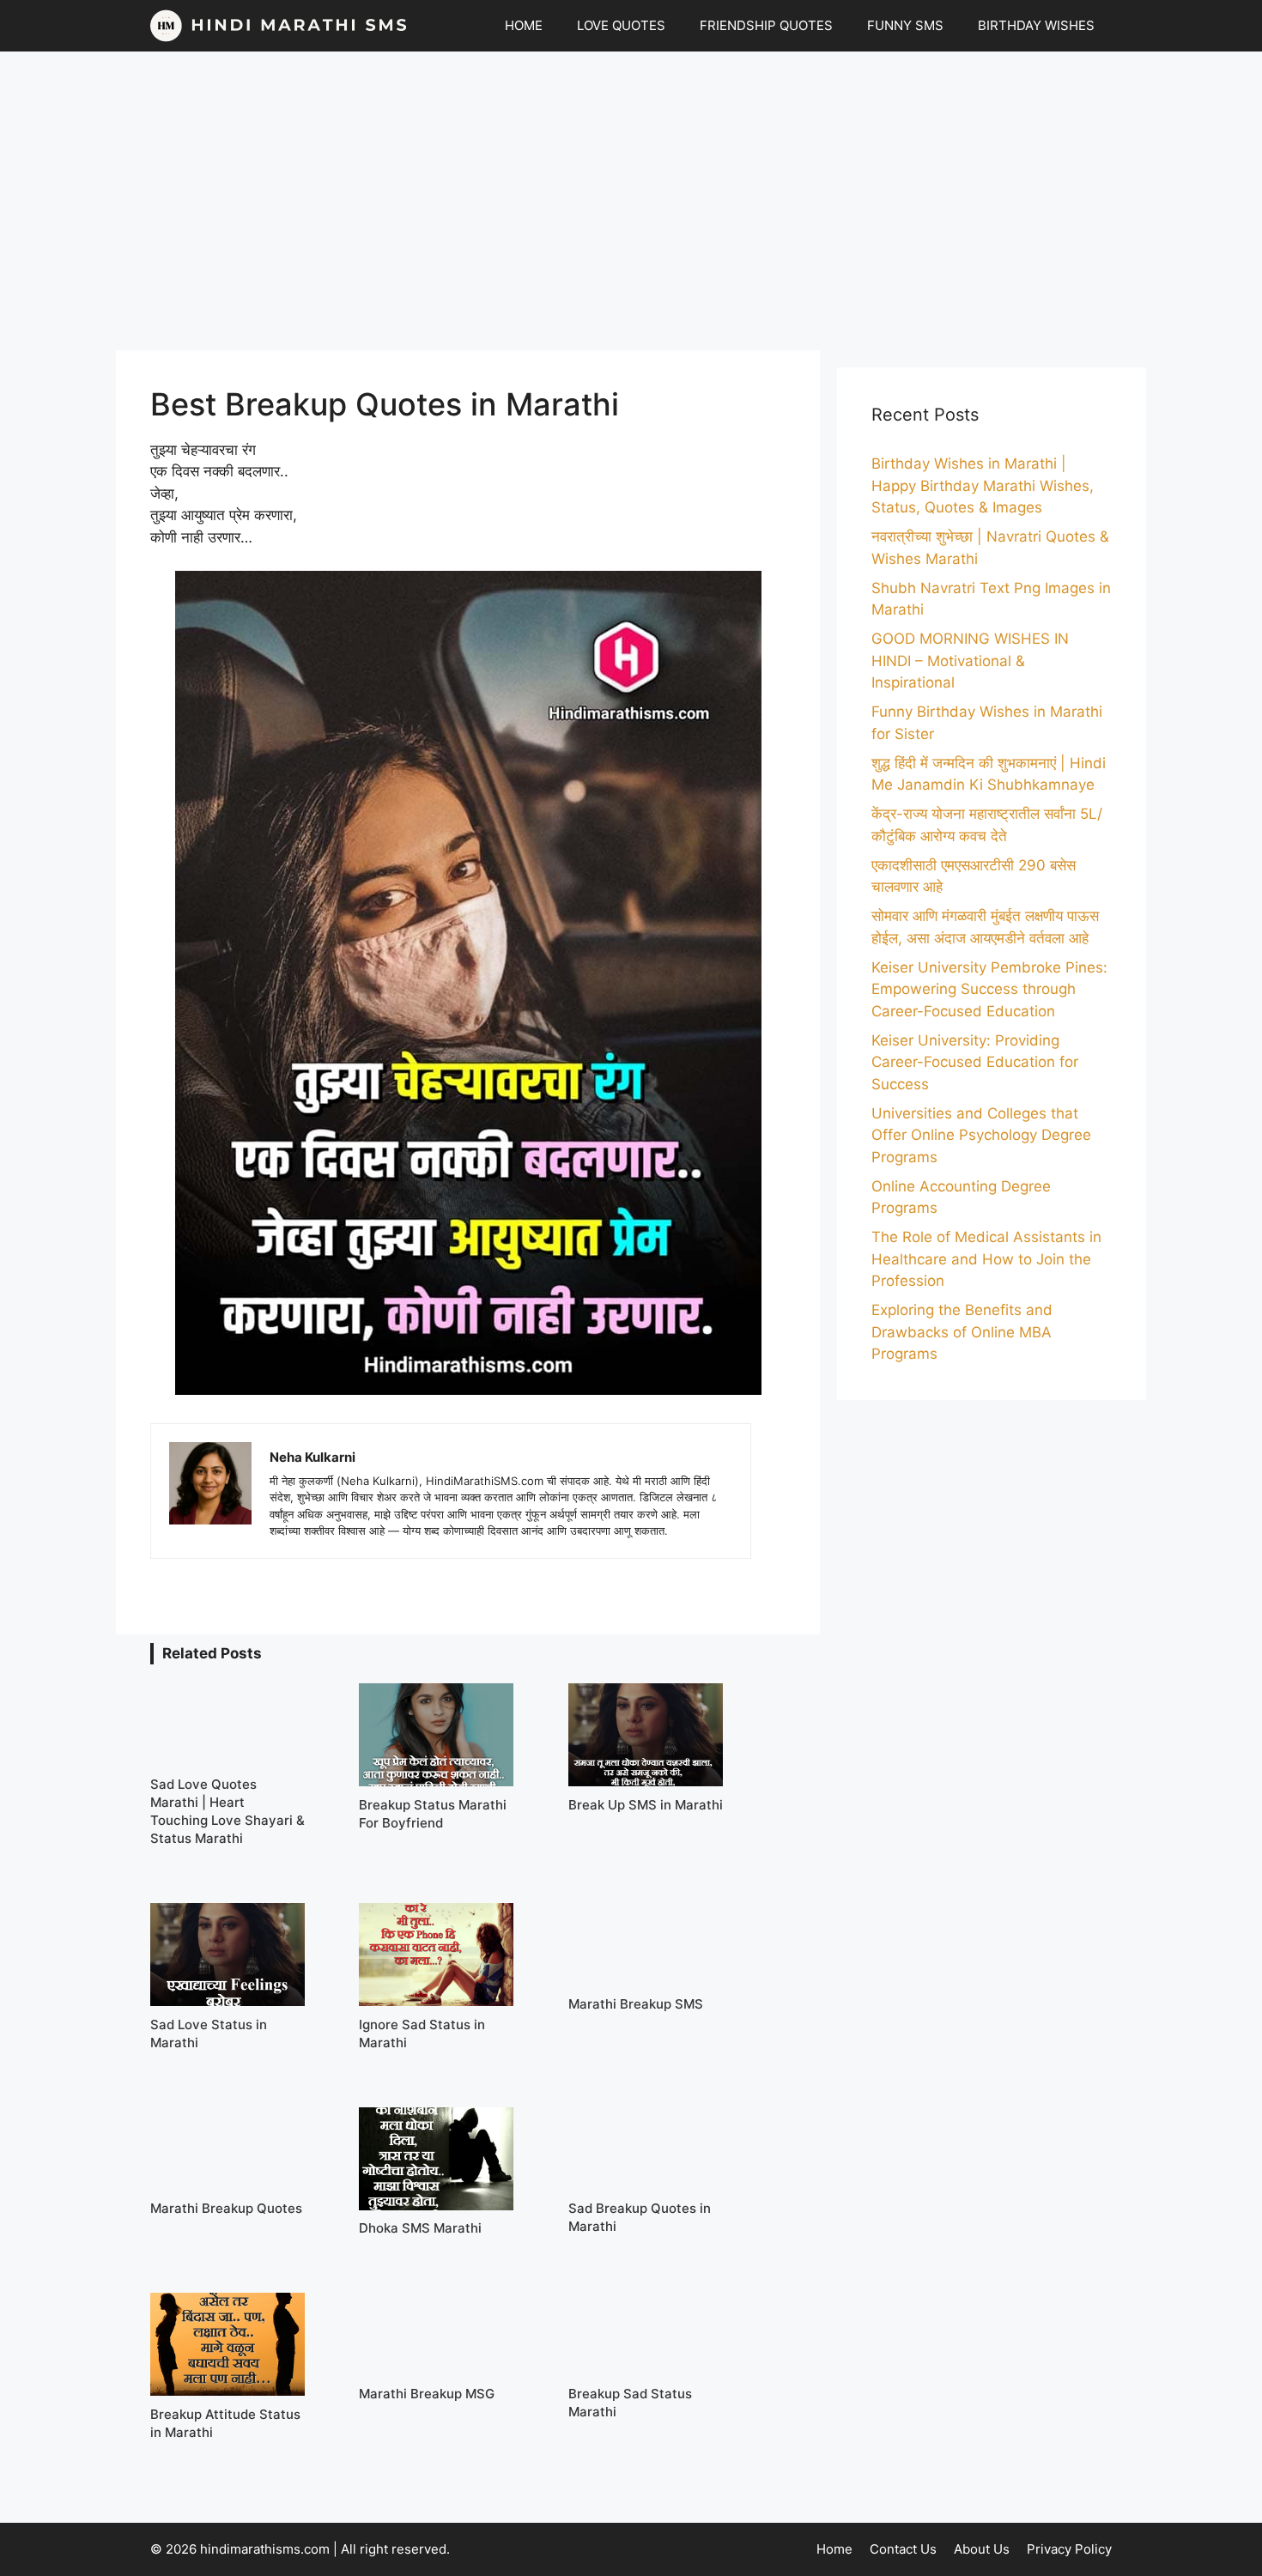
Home (834, 2549)
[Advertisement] (631, 201)
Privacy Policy (1069, 2549)
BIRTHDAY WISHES (1036, 25)
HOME (524, 25)
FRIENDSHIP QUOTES (766, 25)
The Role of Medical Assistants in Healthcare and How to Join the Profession (986, 1259)
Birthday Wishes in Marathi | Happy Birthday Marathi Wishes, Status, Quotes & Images (983, 485)
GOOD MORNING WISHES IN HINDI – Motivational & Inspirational (970, 661)
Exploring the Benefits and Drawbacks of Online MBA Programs (962, 1332)
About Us (982, 2549)
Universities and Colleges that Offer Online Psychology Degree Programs (981, 1135)
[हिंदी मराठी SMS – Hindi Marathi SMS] (279, 26)
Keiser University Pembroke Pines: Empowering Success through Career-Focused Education (989, 989)
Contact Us (903, 2549)
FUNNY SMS (905, 25)
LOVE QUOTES (621, 25)
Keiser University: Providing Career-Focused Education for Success (975, 1062)
